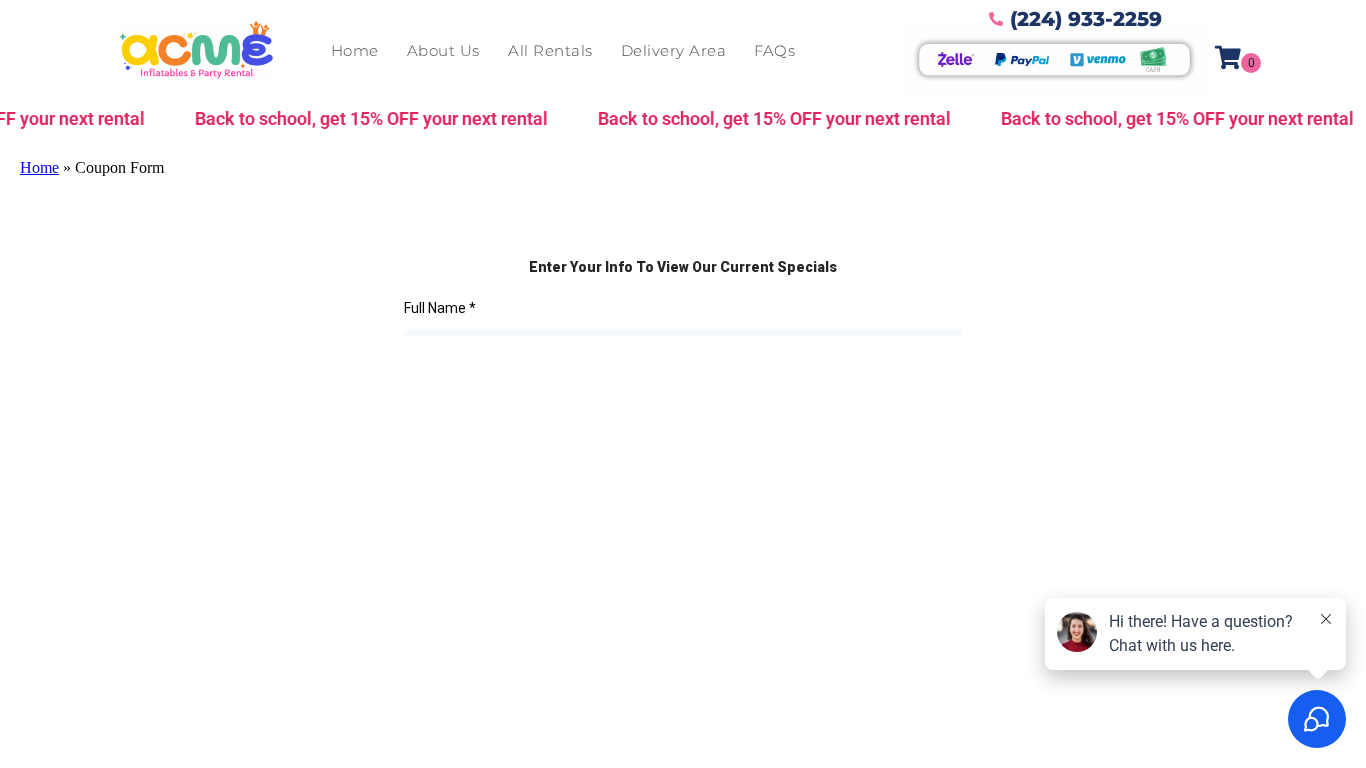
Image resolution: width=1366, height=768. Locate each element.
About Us (443, 50)
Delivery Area (674, 50)
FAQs (774, 50)
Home (355, 50)
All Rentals (550, 50)
